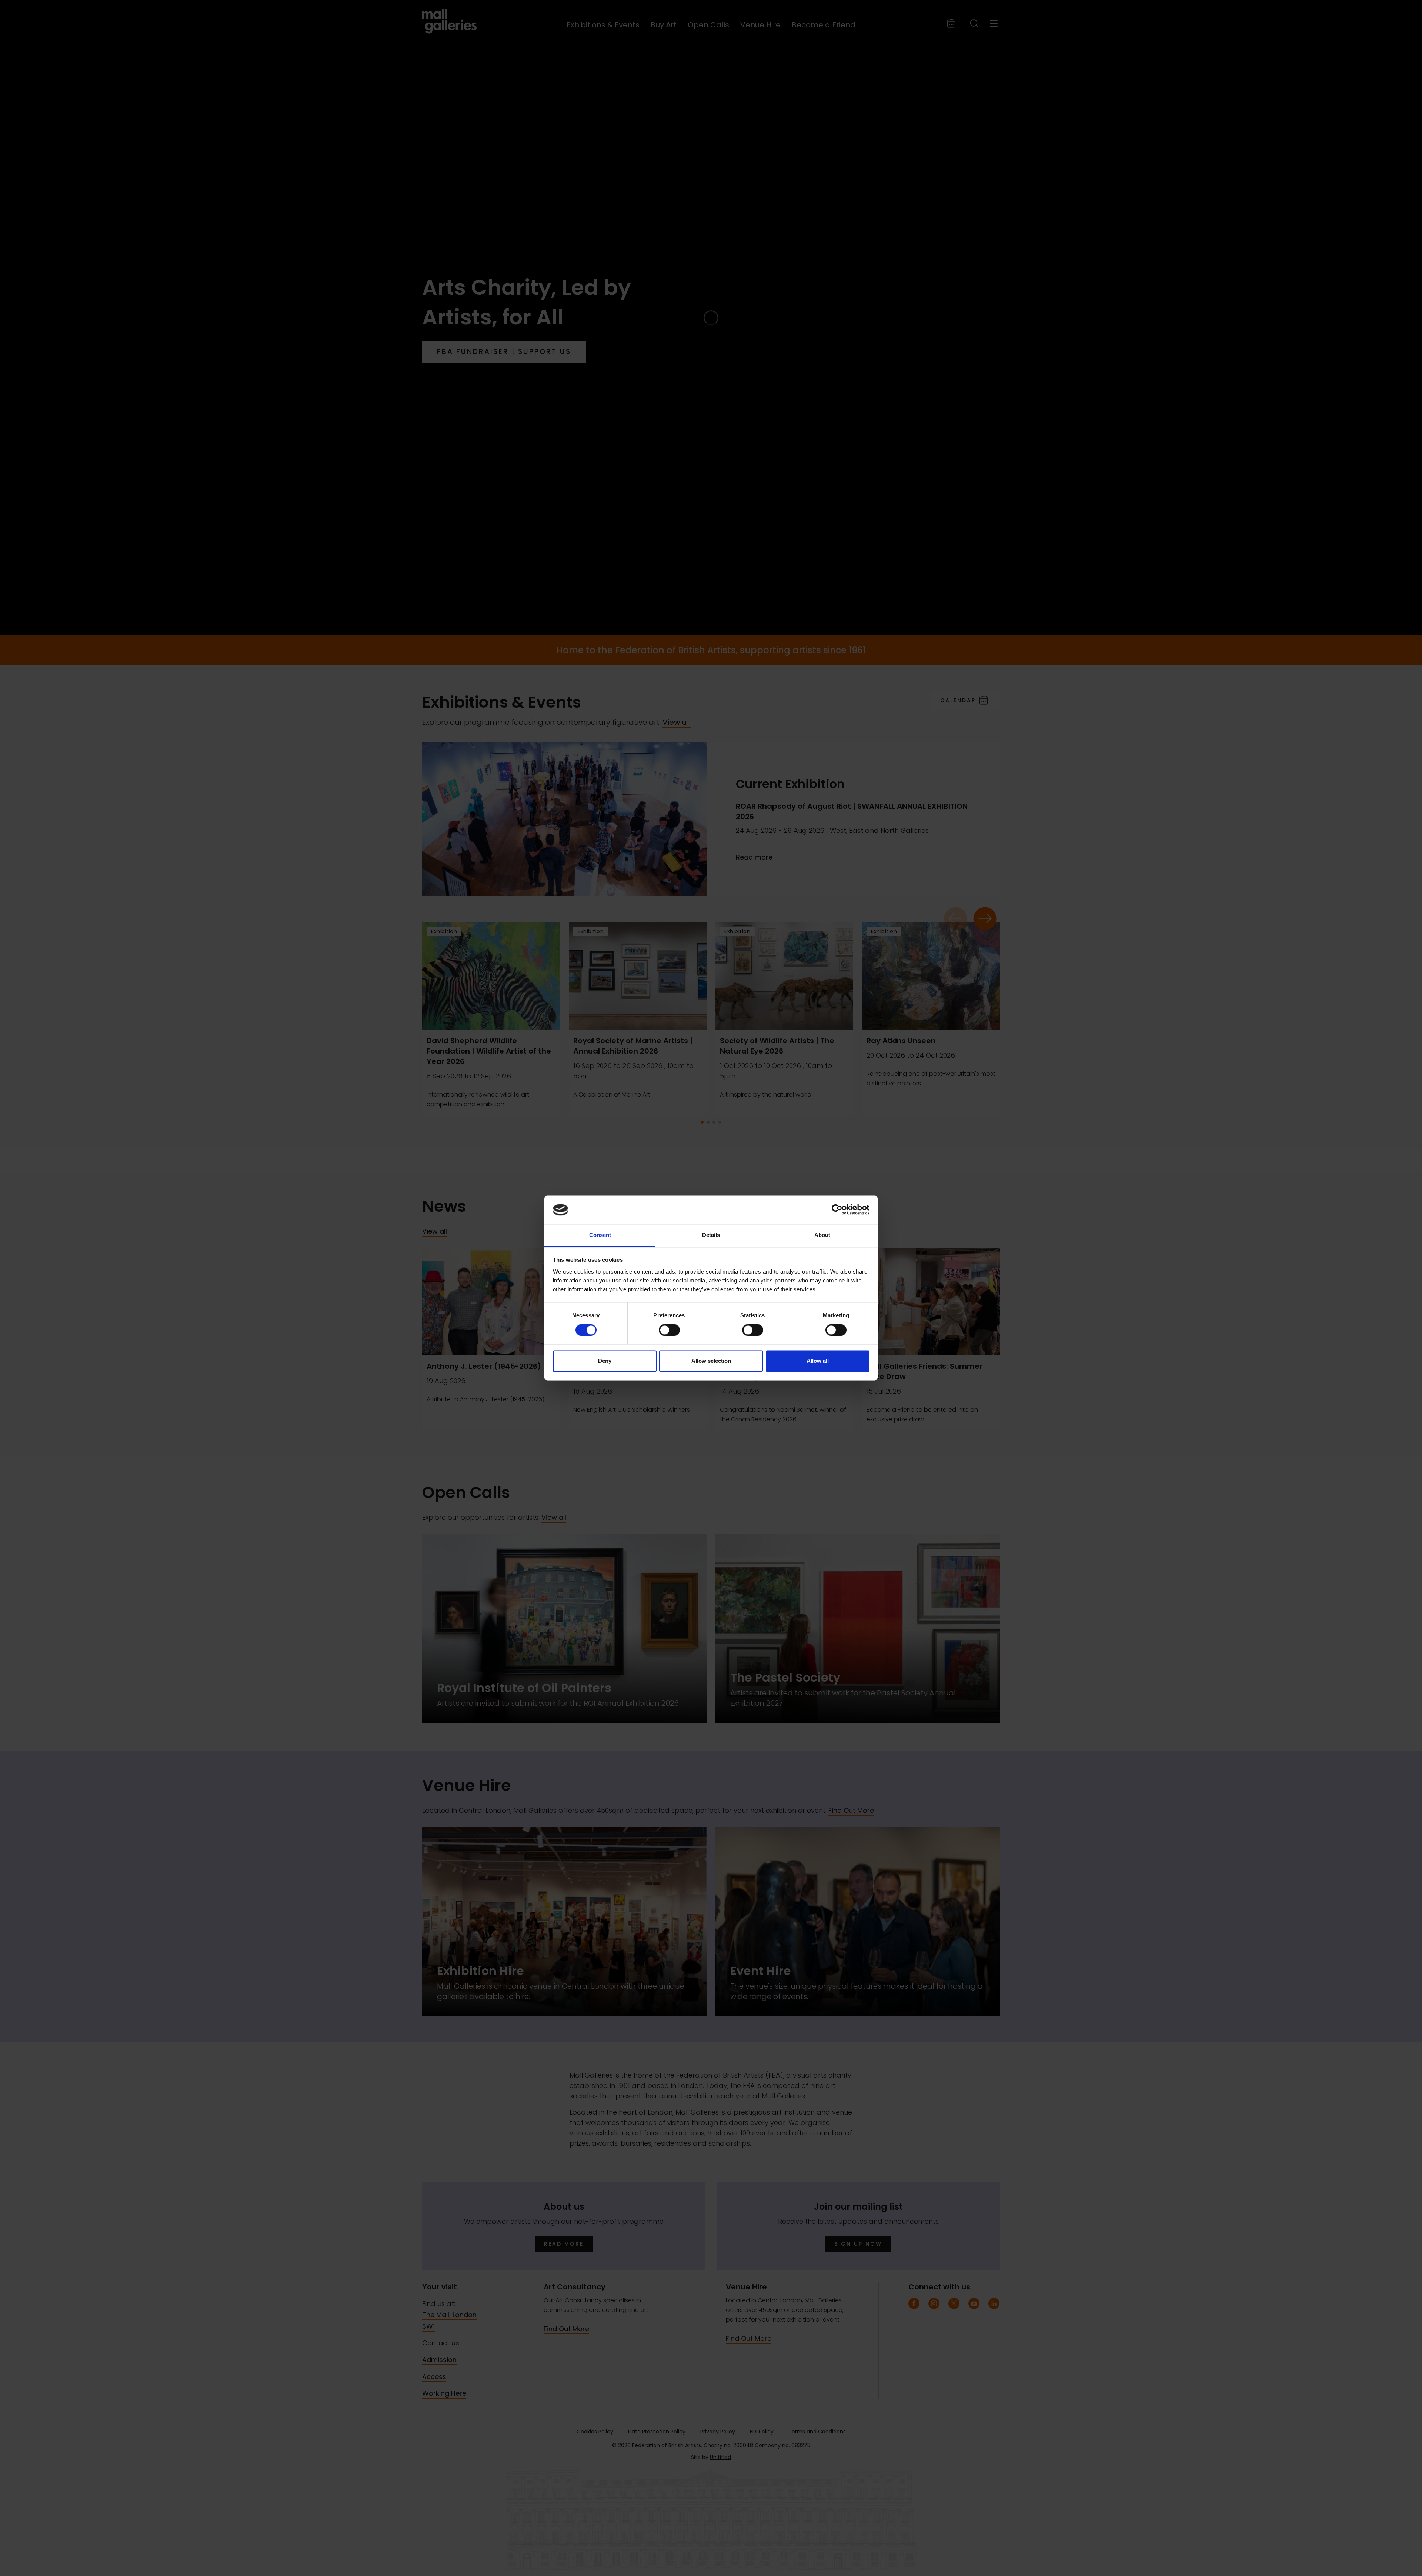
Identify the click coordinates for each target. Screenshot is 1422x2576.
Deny (605, 1361)
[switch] (669, 1330)
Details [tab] (711, 1235)
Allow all (818, 1361)
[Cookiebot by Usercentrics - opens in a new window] (837, 1210)
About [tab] (822, 1235)
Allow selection (711, 1361)
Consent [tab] (600, 1235)
